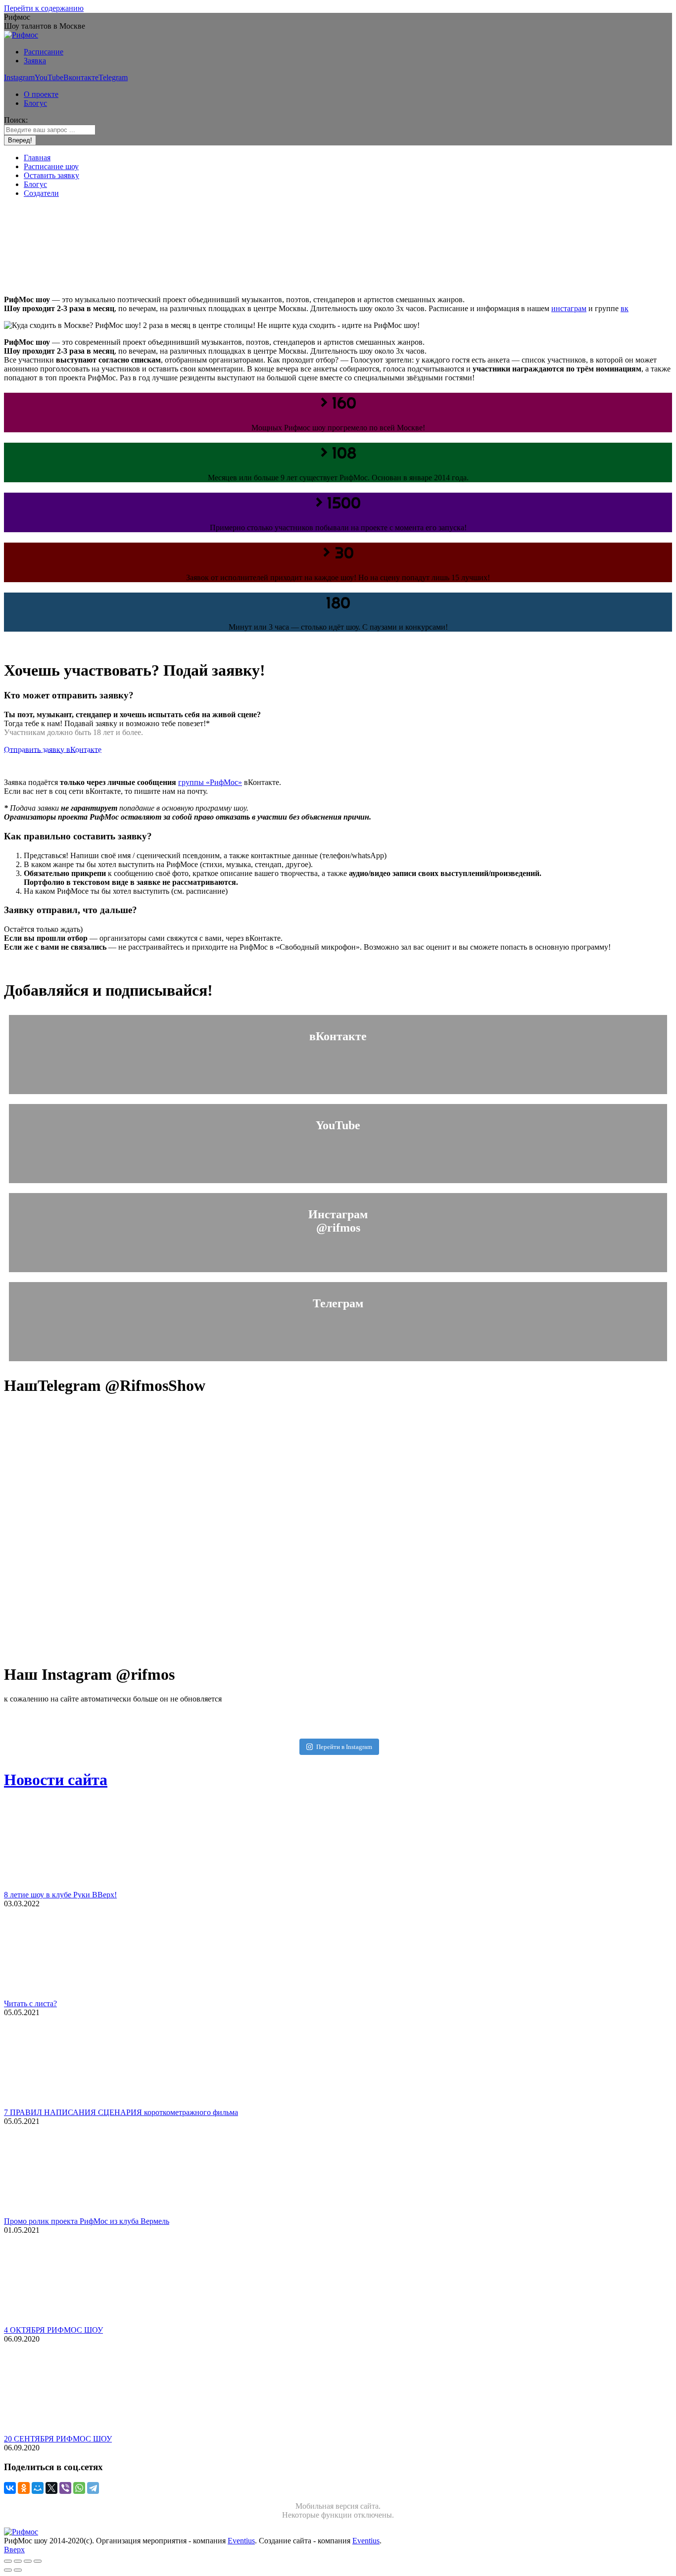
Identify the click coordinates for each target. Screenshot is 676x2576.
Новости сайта (56, 1780)
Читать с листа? (30, 2003)
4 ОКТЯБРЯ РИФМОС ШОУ (53, 2330)
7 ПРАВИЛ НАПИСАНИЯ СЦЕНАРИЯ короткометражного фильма (121, 2112)
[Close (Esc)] (8, 2561)
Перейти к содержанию (44, 8)
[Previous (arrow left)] (8, 2570)
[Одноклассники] (24, 2488)
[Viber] (65, 2488)
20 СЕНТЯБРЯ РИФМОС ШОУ (58, 2439)
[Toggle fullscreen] (28, 2561)
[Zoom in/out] (38, 2561)
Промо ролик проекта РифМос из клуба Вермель (87, 2221)
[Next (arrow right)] (18, 2570)
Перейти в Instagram (344, 1747)
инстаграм (569, 308)
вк (625, 308)
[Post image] (66, 1886)
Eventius (241, 2541)
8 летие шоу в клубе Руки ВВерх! (60, 1895)
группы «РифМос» (210, 782)
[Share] (18, 2561)
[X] (51, 2488)
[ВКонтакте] (10, 2488)
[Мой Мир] (38, 2488)
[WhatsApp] (79, 2488)
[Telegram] (93, 2488)
